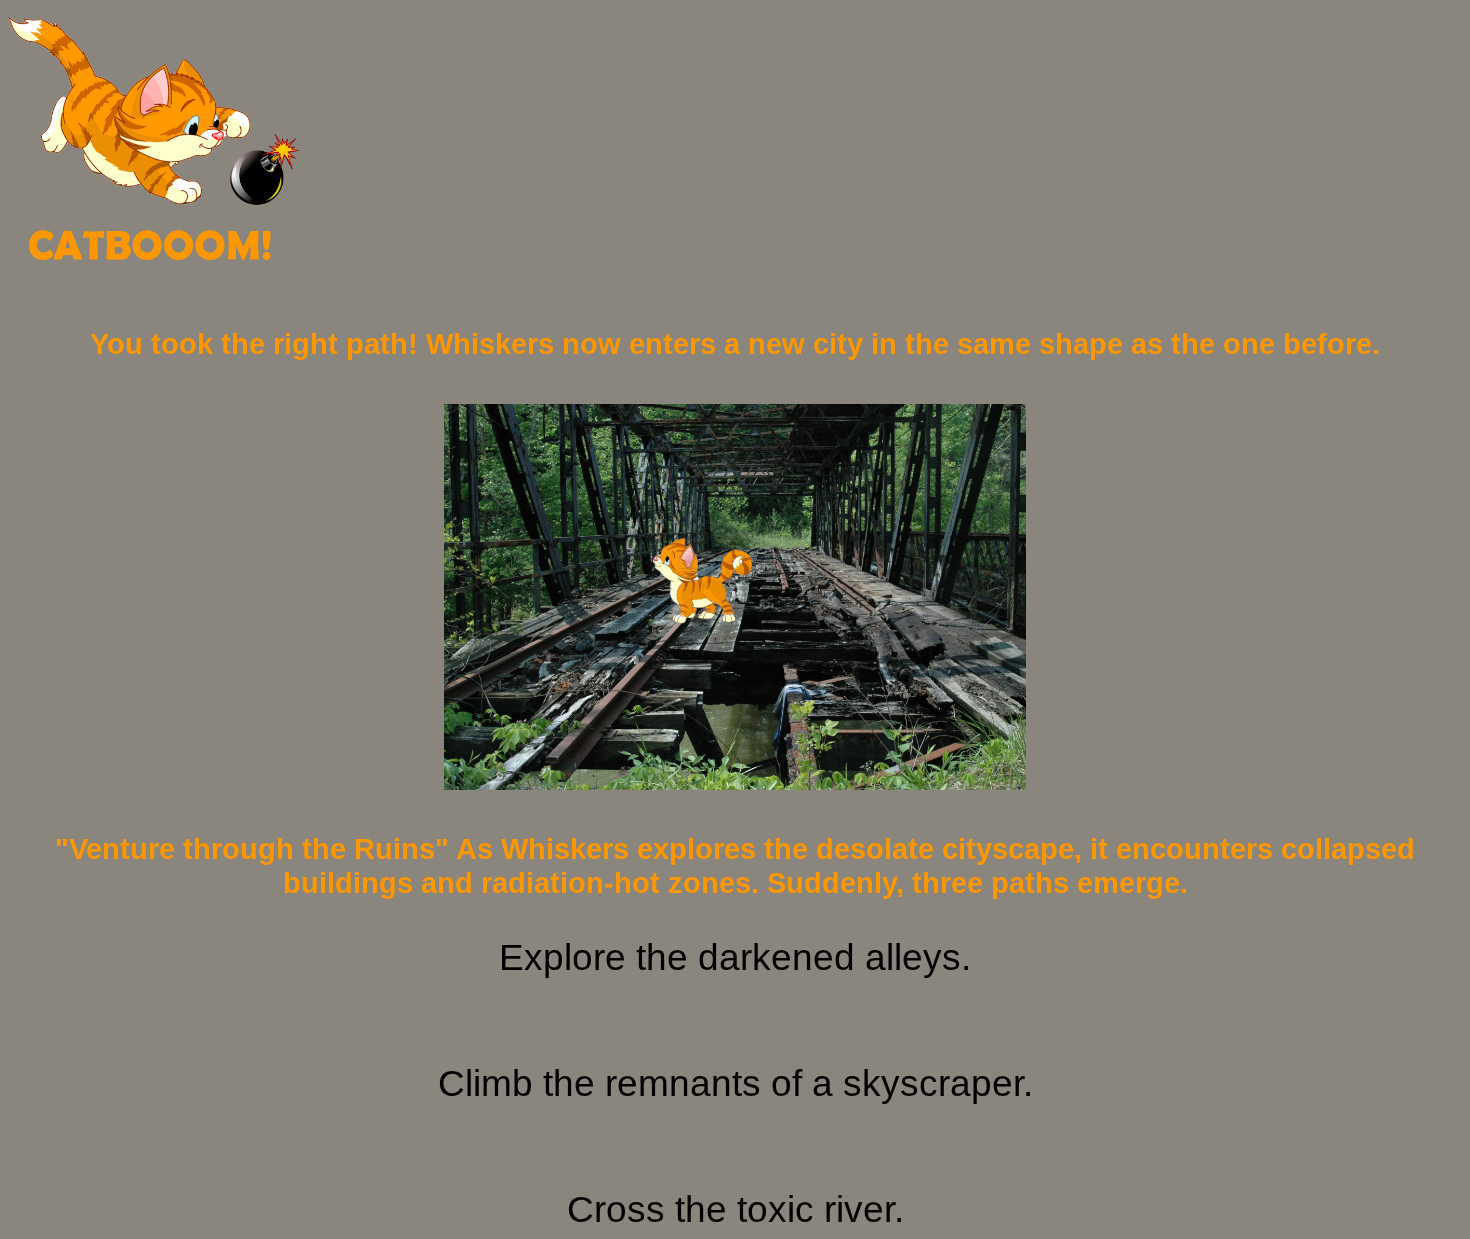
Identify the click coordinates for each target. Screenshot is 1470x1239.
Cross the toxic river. (735, 1209)
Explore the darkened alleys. (735, 957)
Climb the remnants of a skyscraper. (735, 1083)
